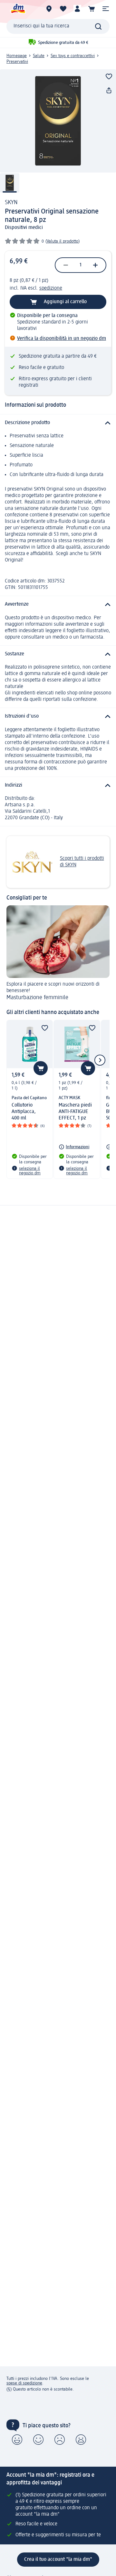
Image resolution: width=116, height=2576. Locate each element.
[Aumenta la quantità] (95, 265)
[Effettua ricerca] (98, 26)
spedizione (51, 288)
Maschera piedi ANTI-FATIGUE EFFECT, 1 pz (75, 1112)
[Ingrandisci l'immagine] (58, 121)
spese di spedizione (24, 2383)
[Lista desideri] (63, 9)
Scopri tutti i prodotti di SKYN (82, 862)
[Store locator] (49, 9)
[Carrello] (92, 9)
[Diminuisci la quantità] (66, 265)
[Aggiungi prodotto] (109, 76)
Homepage (17, 56)
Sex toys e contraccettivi (73, 56)
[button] (106, 9)
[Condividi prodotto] (109, 91)
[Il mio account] (77, 9)
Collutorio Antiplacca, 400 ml (24, 1112)
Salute (39, 56)
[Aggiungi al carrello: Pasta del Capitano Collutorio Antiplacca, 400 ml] (41, 1068)
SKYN (11, 203)
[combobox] (58, 26)
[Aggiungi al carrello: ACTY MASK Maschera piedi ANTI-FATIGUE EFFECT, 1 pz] (88, 1068)
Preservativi (17, 62)
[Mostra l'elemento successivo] (100, 1060)
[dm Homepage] (18, 9)
